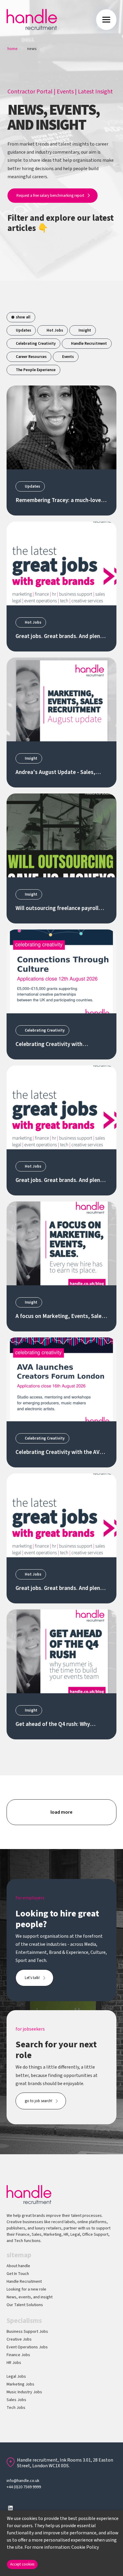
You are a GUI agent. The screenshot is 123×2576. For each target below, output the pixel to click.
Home (13, 49)
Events (65, 92)
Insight (85, 330)
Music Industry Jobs (24, 2392)
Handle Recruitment (89, 344)
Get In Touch (18, 2274)
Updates (23, 330)
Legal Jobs (16, 2377)
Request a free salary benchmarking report (50, 196)
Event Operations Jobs (27, 2347)
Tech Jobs (16, 2408)
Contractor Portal (30, 92)
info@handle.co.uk (23, 2481)
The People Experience (36, 370)
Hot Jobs (55, 330)
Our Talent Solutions (25, 2305)
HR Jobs (14, 2363)
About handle (18, 2266)
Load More (61, 1812)
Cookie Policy (85, 2547)
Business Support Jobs (27, 2332)
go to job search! (39, 2101)
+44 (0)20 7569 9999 (24, 2487)
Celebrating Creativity (36, 344)
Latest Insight (95, 92)
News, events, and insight (30, 2297)
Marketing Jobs (20, 2384)
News (32, 49)
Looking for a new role (26, 2289)
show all (23, 317)
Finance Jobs (18, 2355)
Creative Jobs (19, 2339)
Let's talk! (32, 1978)
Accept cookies (22, 2564)
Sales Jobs (16, 2400)
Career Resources (31, 357)
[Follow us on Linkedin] (10, 2508)
